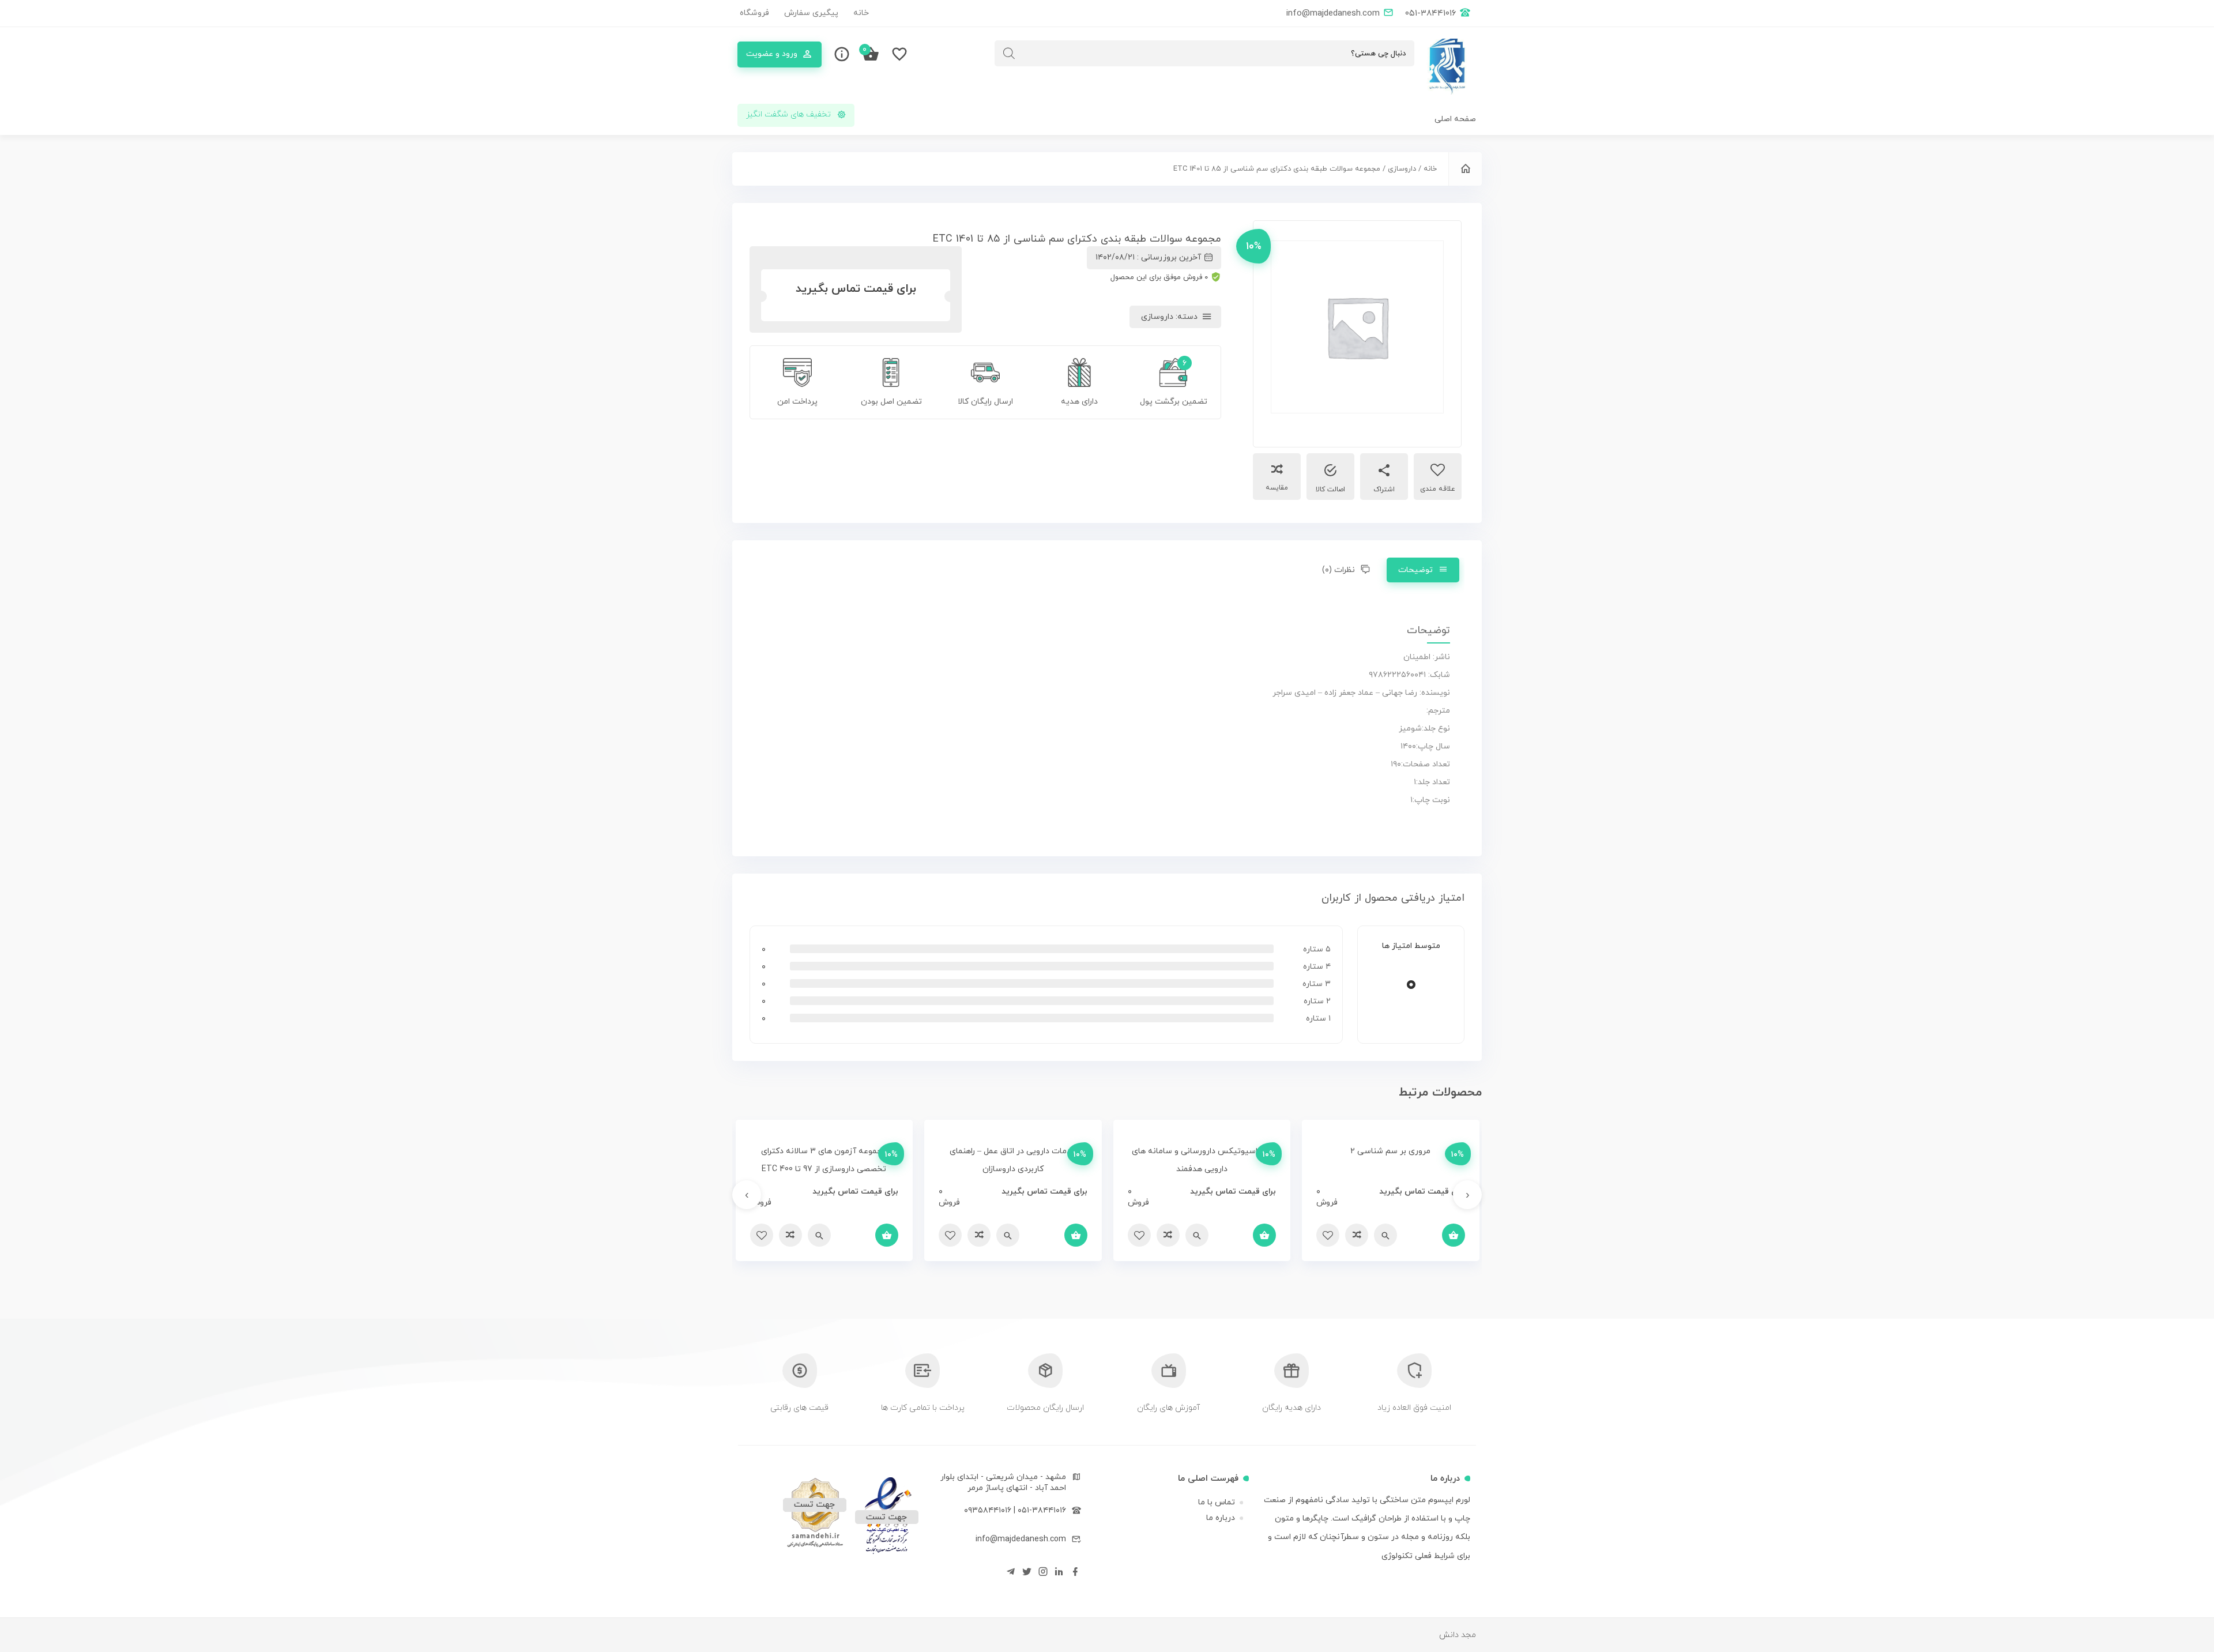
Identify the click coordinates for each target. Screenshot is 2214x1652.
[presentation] (1467, 1195)
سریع (1385, 1235)
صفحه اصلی (1455, 119)
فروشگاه (754, 13)
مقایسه (1277, 488)
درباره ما (1221, 1518)
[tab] (1423, 570)
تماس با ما (1217, 1502)
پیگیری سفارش (811, 13)
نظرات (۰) (1338, 570)
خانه (861, 13)
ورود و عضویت (772, 54)
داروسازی (1402, 169)
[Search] (1009, 53)
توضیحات (1415, 570)
